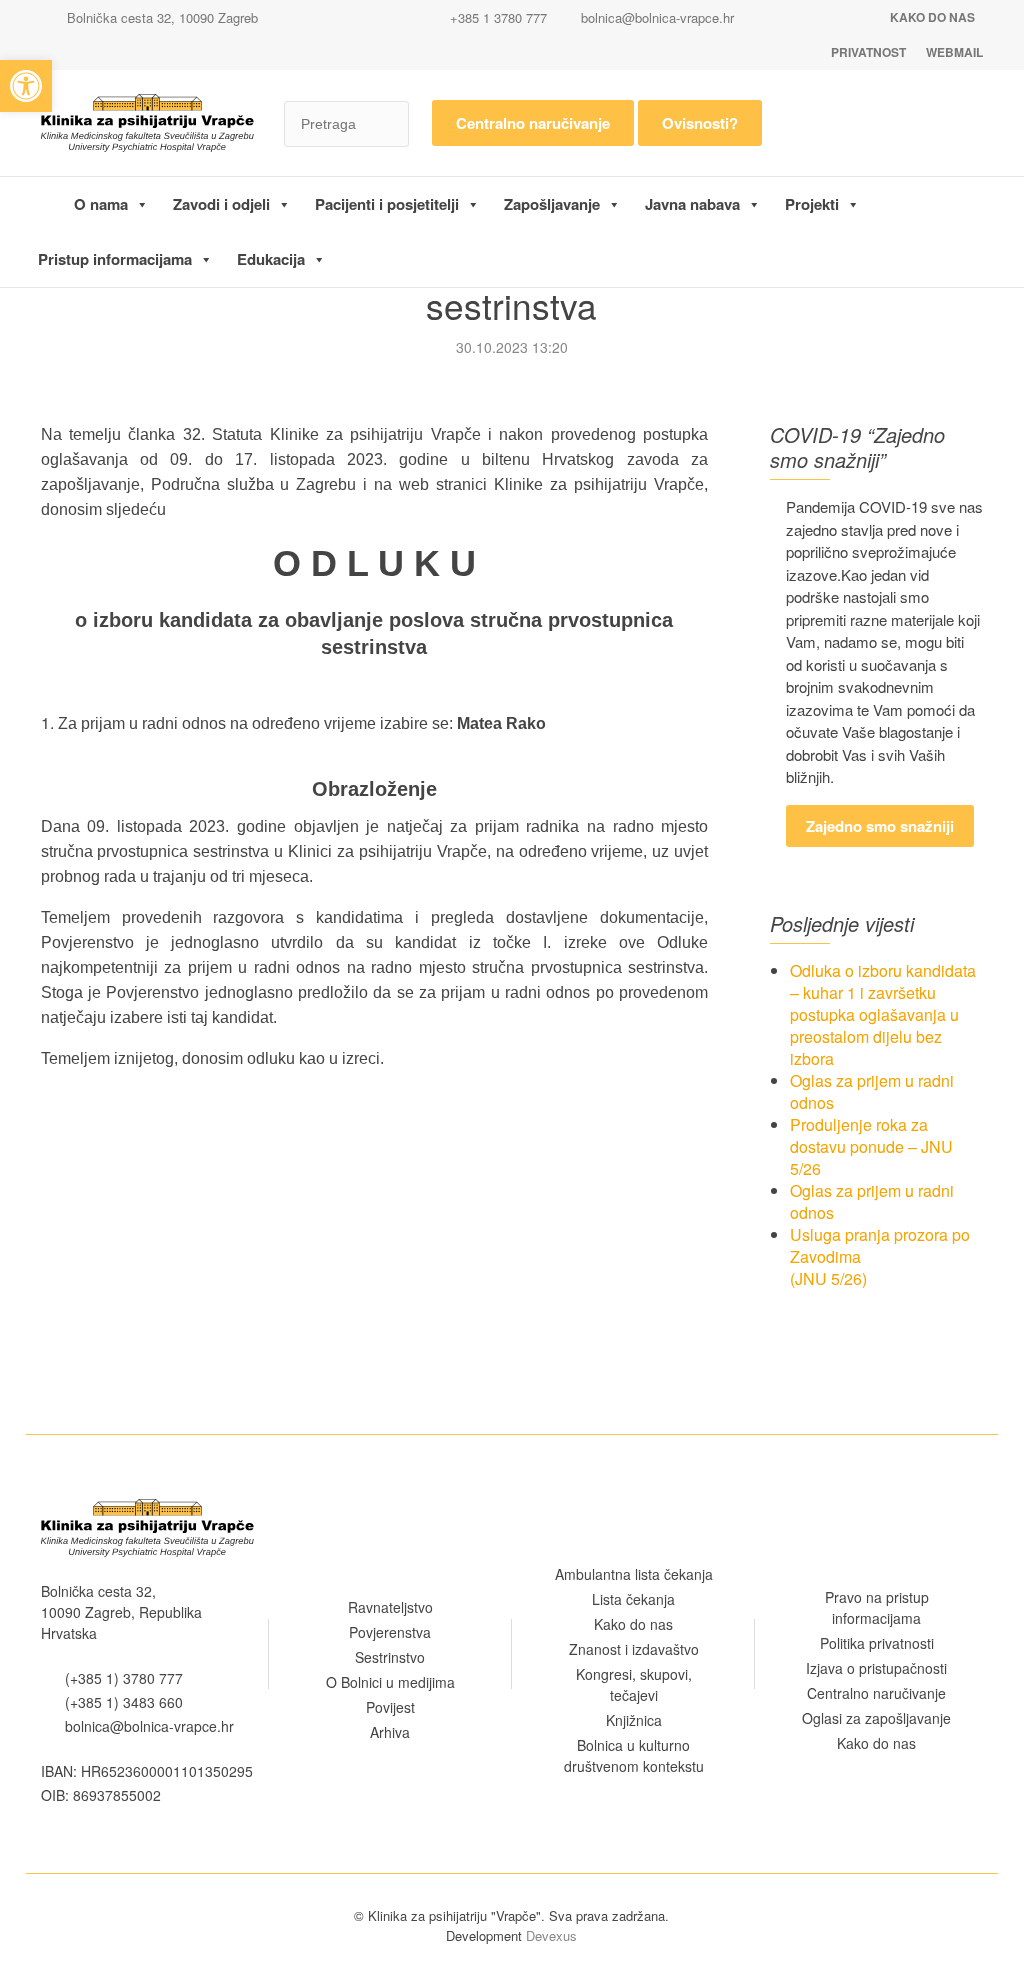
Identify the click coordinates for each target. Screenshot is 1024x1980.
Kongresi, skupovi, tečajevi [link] (634, 1684)
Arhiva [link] (390, 1732)
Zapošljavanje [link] (552, 204)
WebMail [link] (954, 52)
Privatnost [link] (868, 52)
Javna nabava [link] (692, 204)
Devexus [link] (551, 1935)
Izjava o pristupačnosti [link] (876, 1668)
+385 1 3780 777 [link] (496, 17)
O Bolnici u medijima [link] (390, 1682)
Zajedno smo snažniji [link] (880, 826)
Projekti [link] (812, 204)
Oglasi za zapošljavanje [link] (876, 1718)
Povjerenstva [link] (390, 1632)
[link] (26, 86)
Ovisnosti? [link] (700, 123)
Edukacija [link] (271, 259)
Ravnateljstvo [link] (390, 1607)
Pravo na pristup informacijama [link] (877, 1607)
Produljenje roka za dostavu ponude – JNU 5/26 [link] (871, 1146)
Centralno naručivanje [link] (533, 123)
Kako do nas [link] (932, 17)
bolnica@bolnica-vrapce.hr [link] (657, 17)
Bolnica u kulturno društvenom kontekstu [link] (634, 1755)
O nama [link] (101, 204)
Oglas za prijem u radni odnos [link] (872, 1091)
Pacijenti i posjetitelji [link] (387, 204)
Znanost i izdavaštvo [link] (634, 1649)
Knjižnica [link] (634, 1720)
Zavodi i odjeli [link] (221, 204)
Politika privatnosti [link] (877, 1643)
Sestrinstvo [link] (390, 1657)
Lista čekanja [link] (633, 1599)
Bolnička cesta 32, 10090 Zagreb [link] (160, 17)
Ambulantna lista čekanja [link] (634, 1574)
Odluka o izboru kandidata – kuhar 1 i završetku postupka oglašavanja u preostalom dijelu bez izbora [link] (883, 1014)
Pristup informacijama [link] (115, 259)
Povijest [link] (390, 1707)
